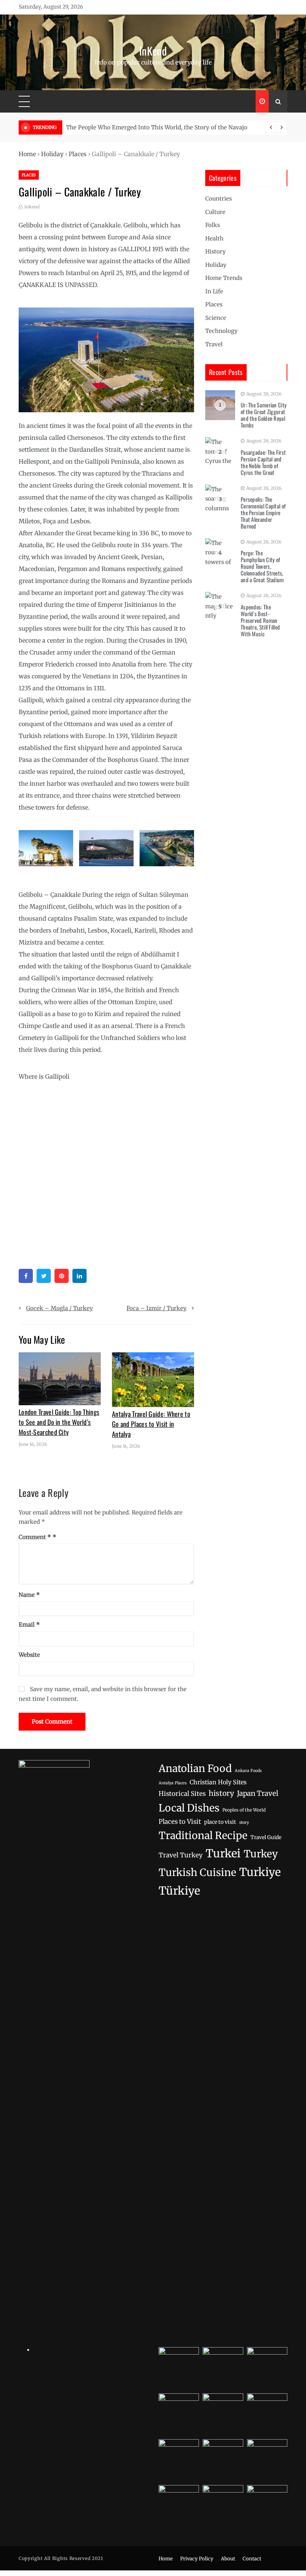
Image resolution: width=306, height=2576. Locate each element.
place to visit (220, 1822)
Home (27, 154)
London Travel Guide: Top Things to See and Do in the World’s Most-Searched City (59, 1422)
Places (78, 154)
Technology (221, 331)
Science (216, 318)
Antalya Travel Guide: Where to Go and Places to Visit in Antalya (151, 1424)
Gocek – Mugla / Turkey (60, 1308)
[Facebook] (26, 1276)
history (221, 1793)
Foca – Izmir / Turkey (157, 1308)
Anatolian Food (195, 1768)
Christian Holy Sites (218, 1782)
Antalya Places (173, 1783)
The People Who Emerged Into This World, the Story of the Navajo (157, 127)
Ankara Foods (248, 1771)
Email (29, 1625)
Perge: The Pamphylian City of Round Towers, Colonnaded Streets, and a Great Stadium (262, 566)
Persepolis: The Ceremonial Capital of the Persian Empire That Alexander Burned (263, 513)
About (228, 2559)
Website (29, 1655)
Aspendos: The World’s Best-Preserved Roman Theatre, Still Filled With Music (260, 620)
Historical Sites (182, 1794)
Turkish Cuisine (197, 1872)
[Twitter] (44, 1276)
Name (29, 1595)
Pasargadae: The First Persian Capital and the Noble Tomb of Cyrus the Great (263, 462)
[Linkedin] (79, 1276)
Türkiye (179, 1891)
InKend (153, 51)
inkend (32, 207)
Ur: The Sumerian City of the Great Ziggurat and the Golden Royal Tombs (264, 415)
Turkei (223, 1853)
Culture (215, 212)
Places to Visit (180, 1822)
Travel (214, 344)
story (244, 1822)
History (216, 251)
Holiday (52, 154)
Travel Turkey (181, 1855)
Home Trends (224, 278)
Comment (35, 1537)
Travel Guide (266, 1837)
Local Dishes (189, 1808)
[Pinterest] (62, 1276)
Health (214, 238)
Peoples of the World (244, 1810)
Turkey (261, 1854)
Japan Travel (258, 1793)
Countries (218, 198)
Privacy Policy (197, 2559)
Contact (252, 2559)
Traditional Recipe (203, 1836)
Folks (213, 225)
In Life (214, 291)
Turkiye (260, 1872)
